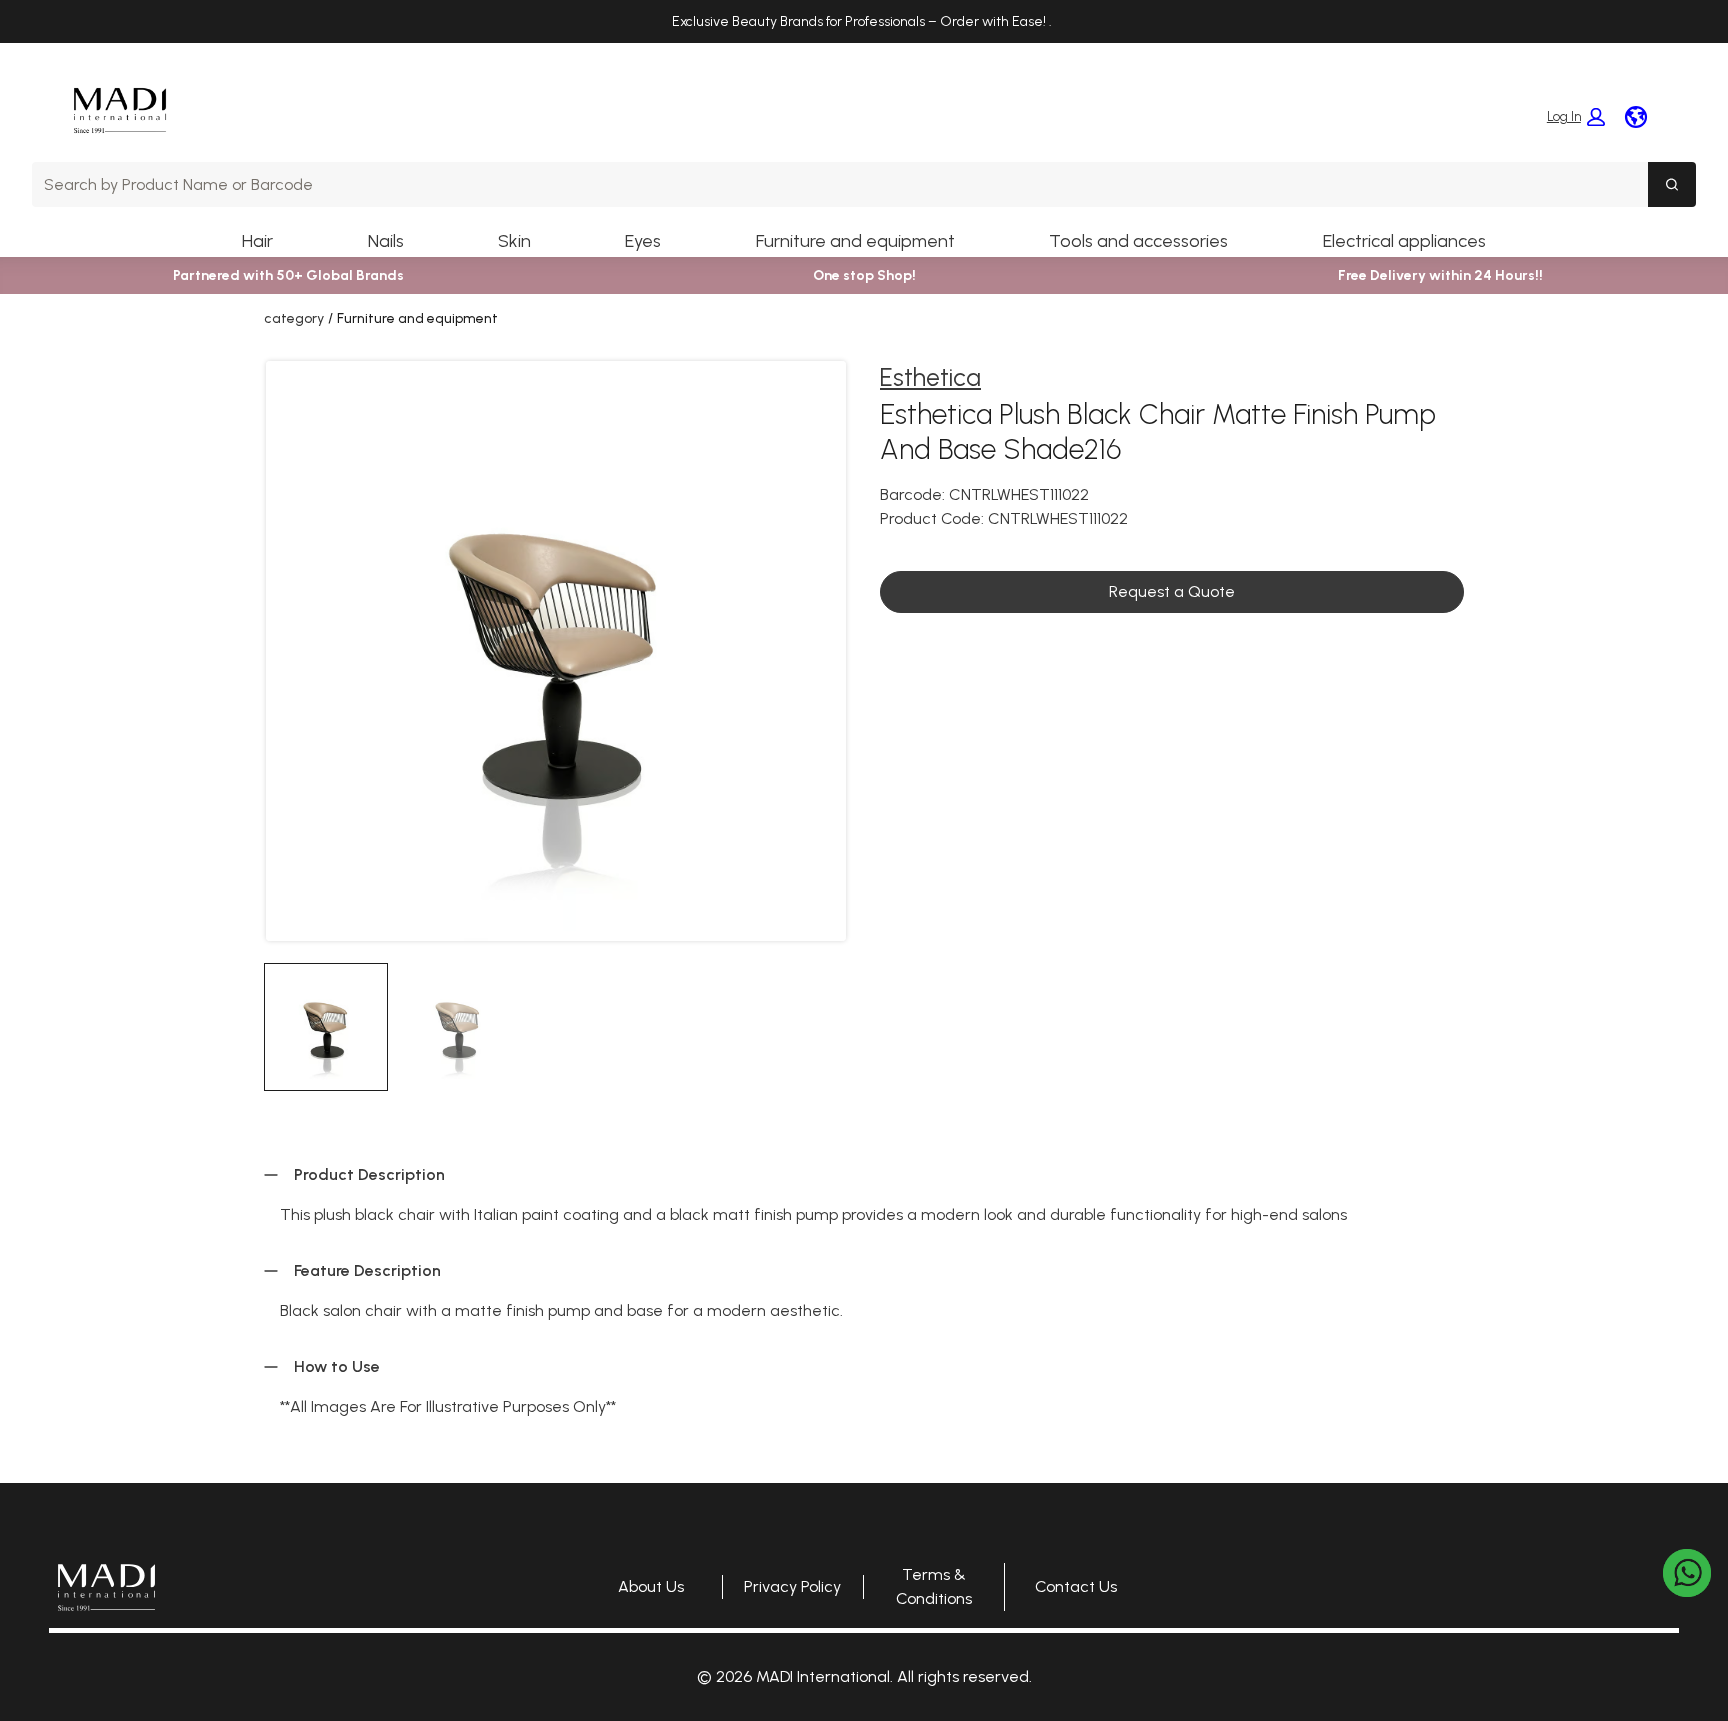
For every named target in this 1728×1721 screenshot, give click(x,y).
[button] (1576, 117)
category (294, 318)
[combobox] (840, 184)
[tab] (326, 1027)
